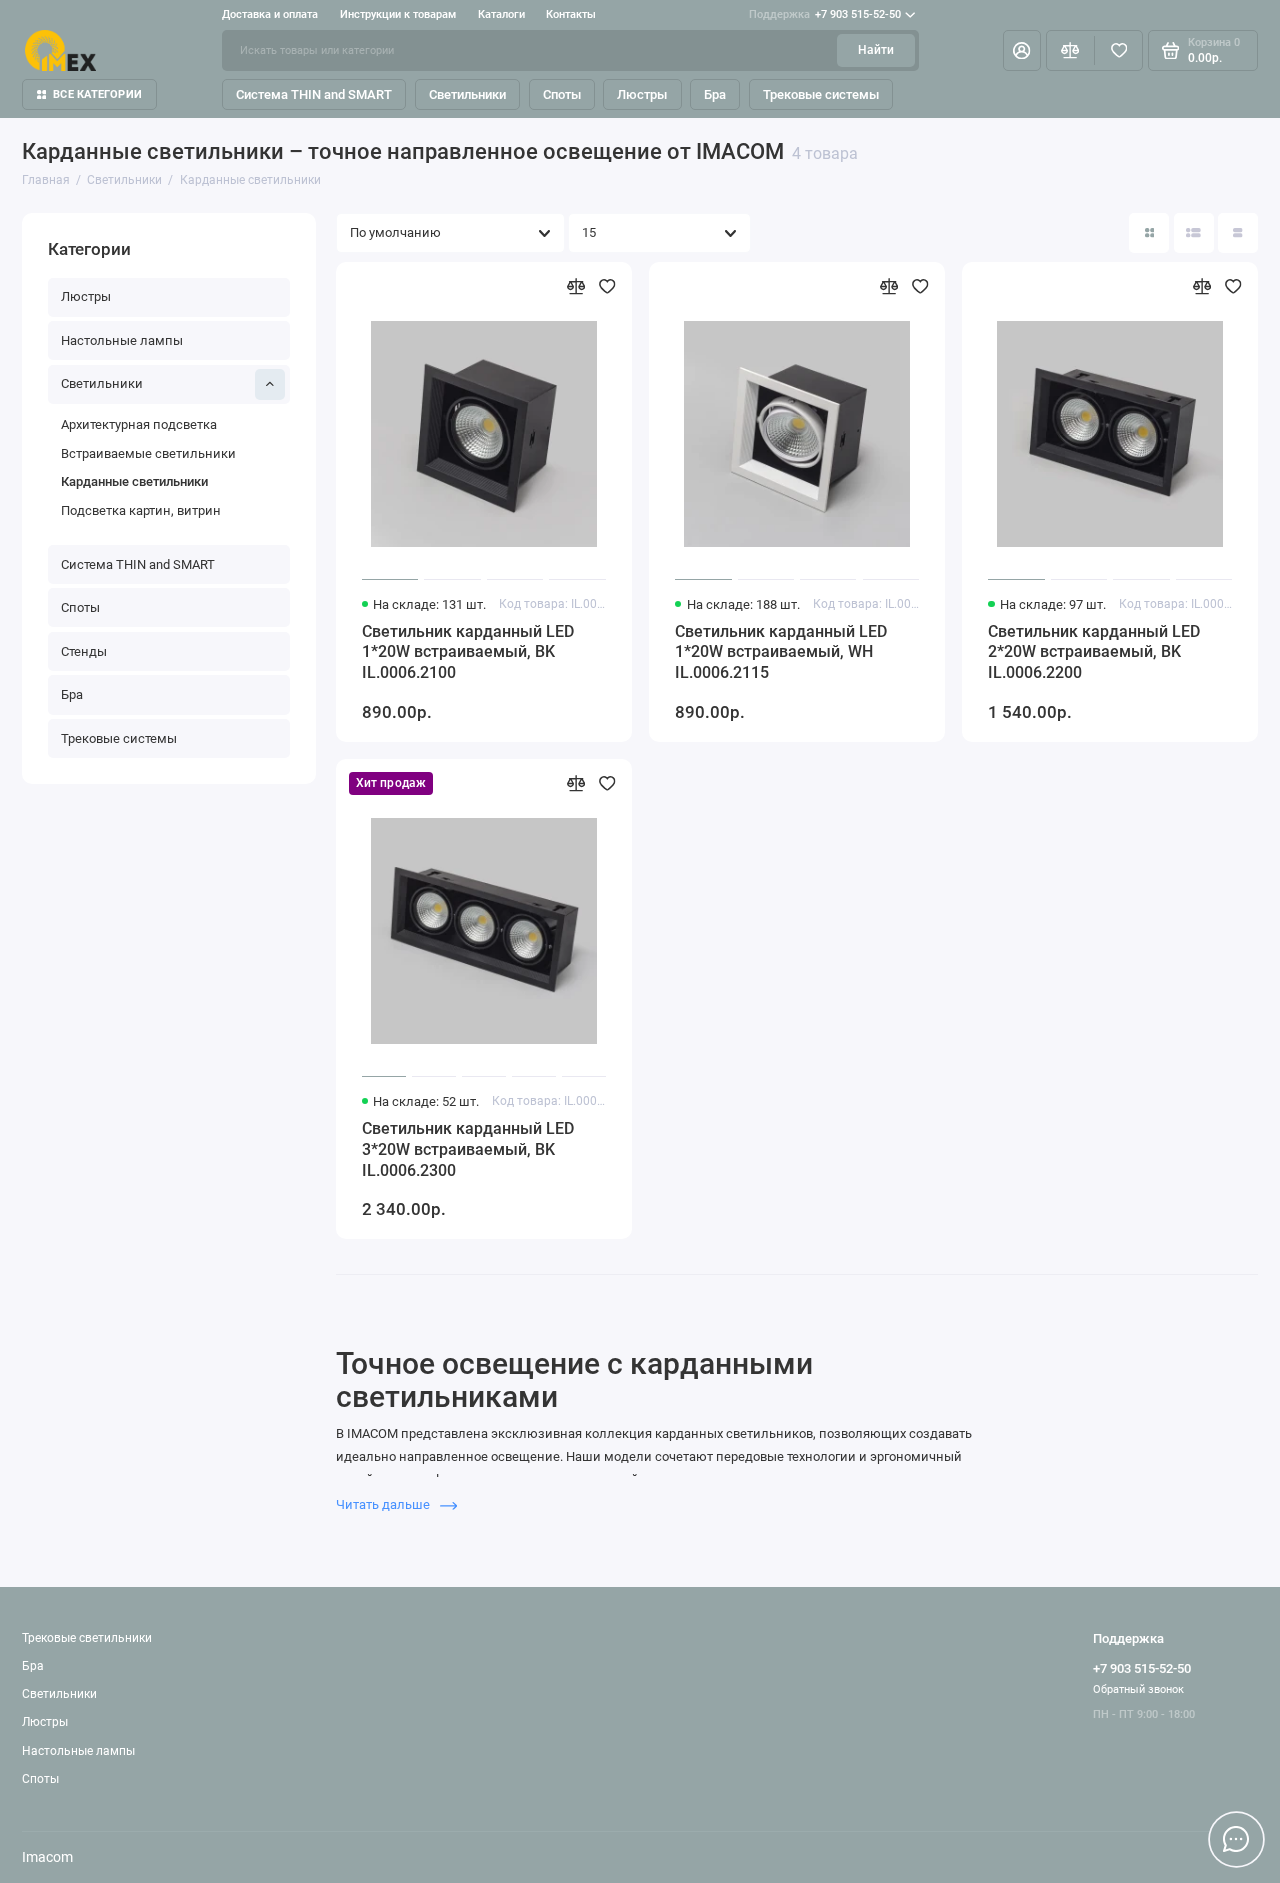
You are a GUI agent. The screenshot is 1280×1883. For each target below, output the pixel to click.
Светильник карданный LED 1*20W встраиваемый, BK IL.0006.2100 (468, 652)
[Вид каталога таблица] (1238, 233)
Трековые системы (821, 94)
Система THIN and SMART (314, 94)
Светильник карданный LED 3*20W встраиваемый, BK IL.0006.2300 (468, 1149)
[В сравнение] (576, 286)
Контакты (571, 14)
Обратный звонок (1138, 1689)
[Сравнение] (1070, 50)
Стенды (84, 651)
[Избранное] (1118, 50)
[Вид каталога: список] (1194, 233)
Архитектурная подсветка (139, 424)
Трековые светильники (87, 1638)
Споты (562, 94)
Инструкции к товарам (398, 14)
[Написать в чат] (1236, 1839)
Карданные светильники (134, 481)
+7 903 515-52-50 (825, 14)
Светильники (467, 94)
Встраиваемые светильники (148, 453)
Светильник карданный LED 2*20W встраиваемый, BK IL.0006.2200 (1094, 652)
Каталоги (501, 14)
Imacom (47, 1857)
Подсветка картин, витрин (141, 510)
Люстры (642, 94)
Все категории (97, 94)
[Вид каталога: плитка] (1149, 233)
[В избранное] (607, 286)
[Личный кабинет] (1022, 50)
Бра (715, 94)
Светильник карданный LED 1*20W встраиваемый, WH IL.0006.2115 (781, 652)
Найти (876, 50)
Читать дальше (384, 1504)
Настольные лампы (122, 340)
